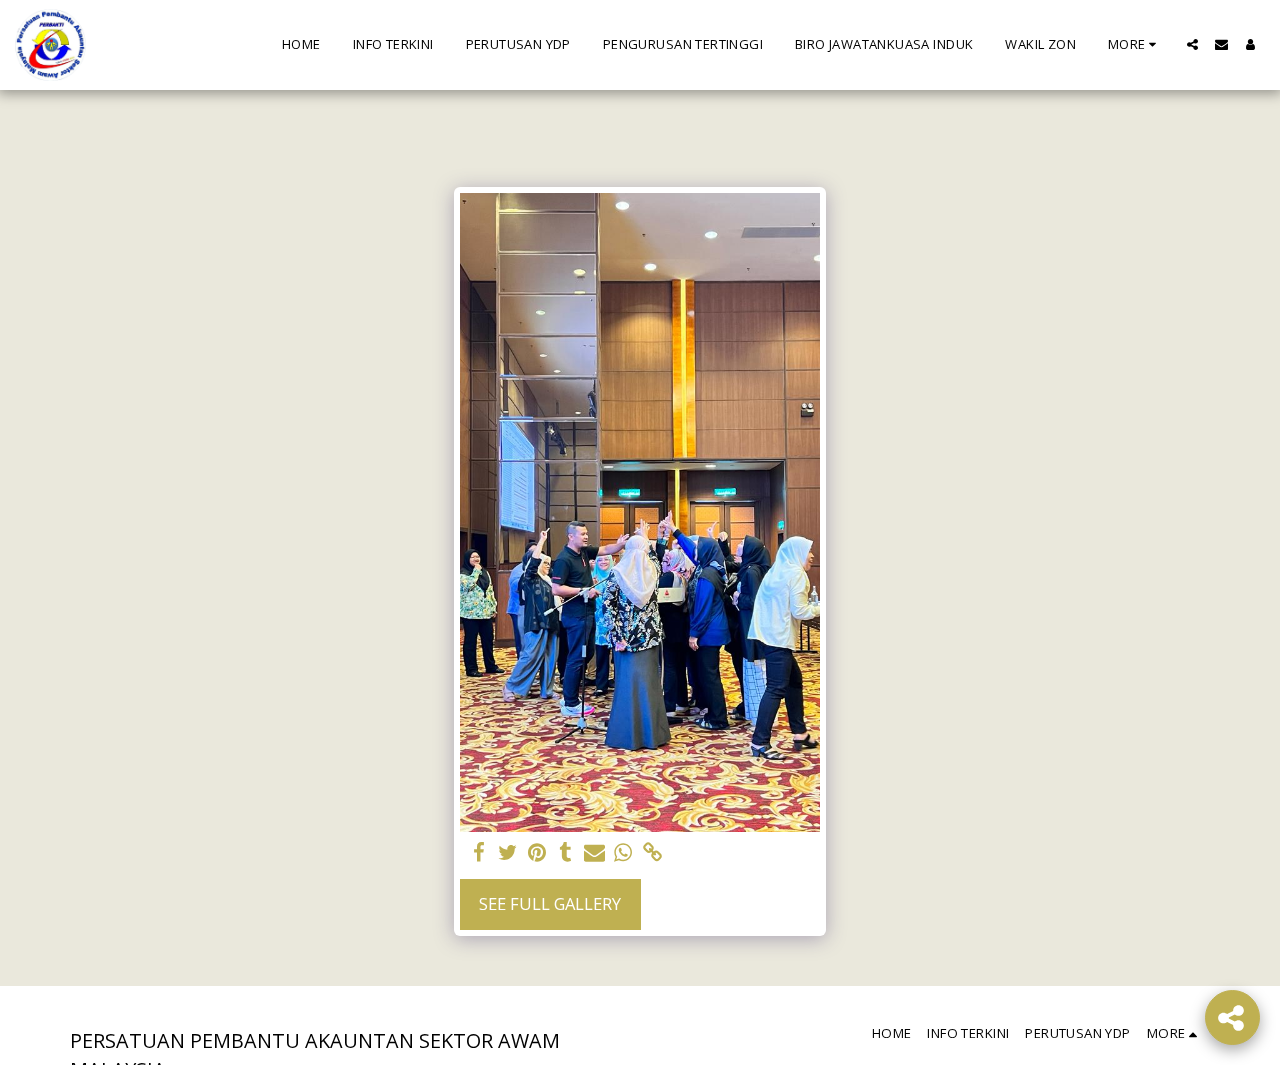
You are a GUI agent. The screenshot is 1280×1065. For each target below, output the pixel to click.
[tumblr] (565, 853)
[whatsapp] (623, 853)
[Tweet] (507, 853)
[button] (1192, 44)
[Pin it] (536, 853)
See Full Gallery (550, 903)
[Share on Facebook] (479, 853)
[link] (652, 853)
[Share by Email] (594, 853)
